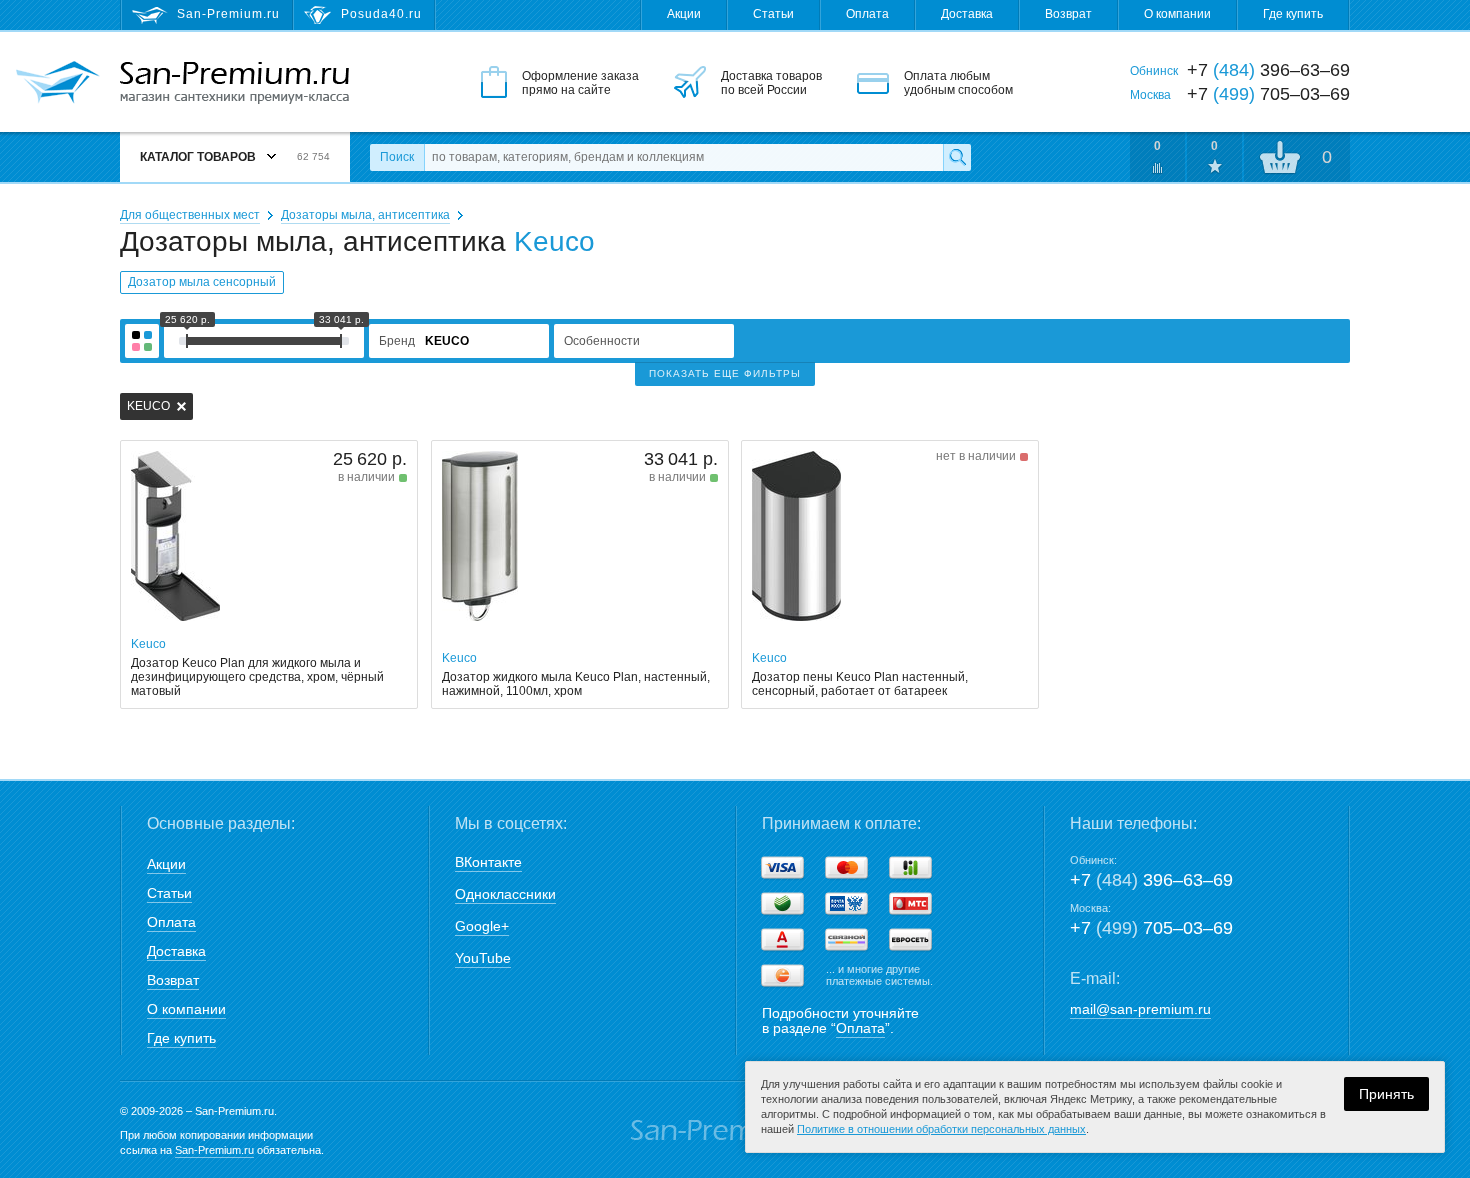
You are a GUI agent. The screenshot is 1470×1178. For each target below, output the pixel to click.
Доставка (967, 14)
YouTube (483, 958)
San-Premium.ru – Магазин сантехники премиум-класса (234, 83)
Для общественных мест (190, 215)
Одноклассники (505, 894)
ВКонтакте (488, 862)
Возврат (1068, 14)
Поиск (397, 157)
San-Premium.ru (214, 1150)
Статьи (773, 14)
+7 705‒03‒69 (1151, 928)
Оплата (867, 14)
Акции (684, 14)
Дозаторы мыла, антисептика (365, 215)
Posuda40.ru (381, 14)
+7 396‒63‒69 (1151, 880)
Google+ (482, 926)
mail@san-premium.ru (1140, 1009)
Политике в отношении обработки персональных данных (941, 1129)
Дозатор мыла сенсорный (202, 282)
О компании (1177, 14)
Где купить (1293, 14)
